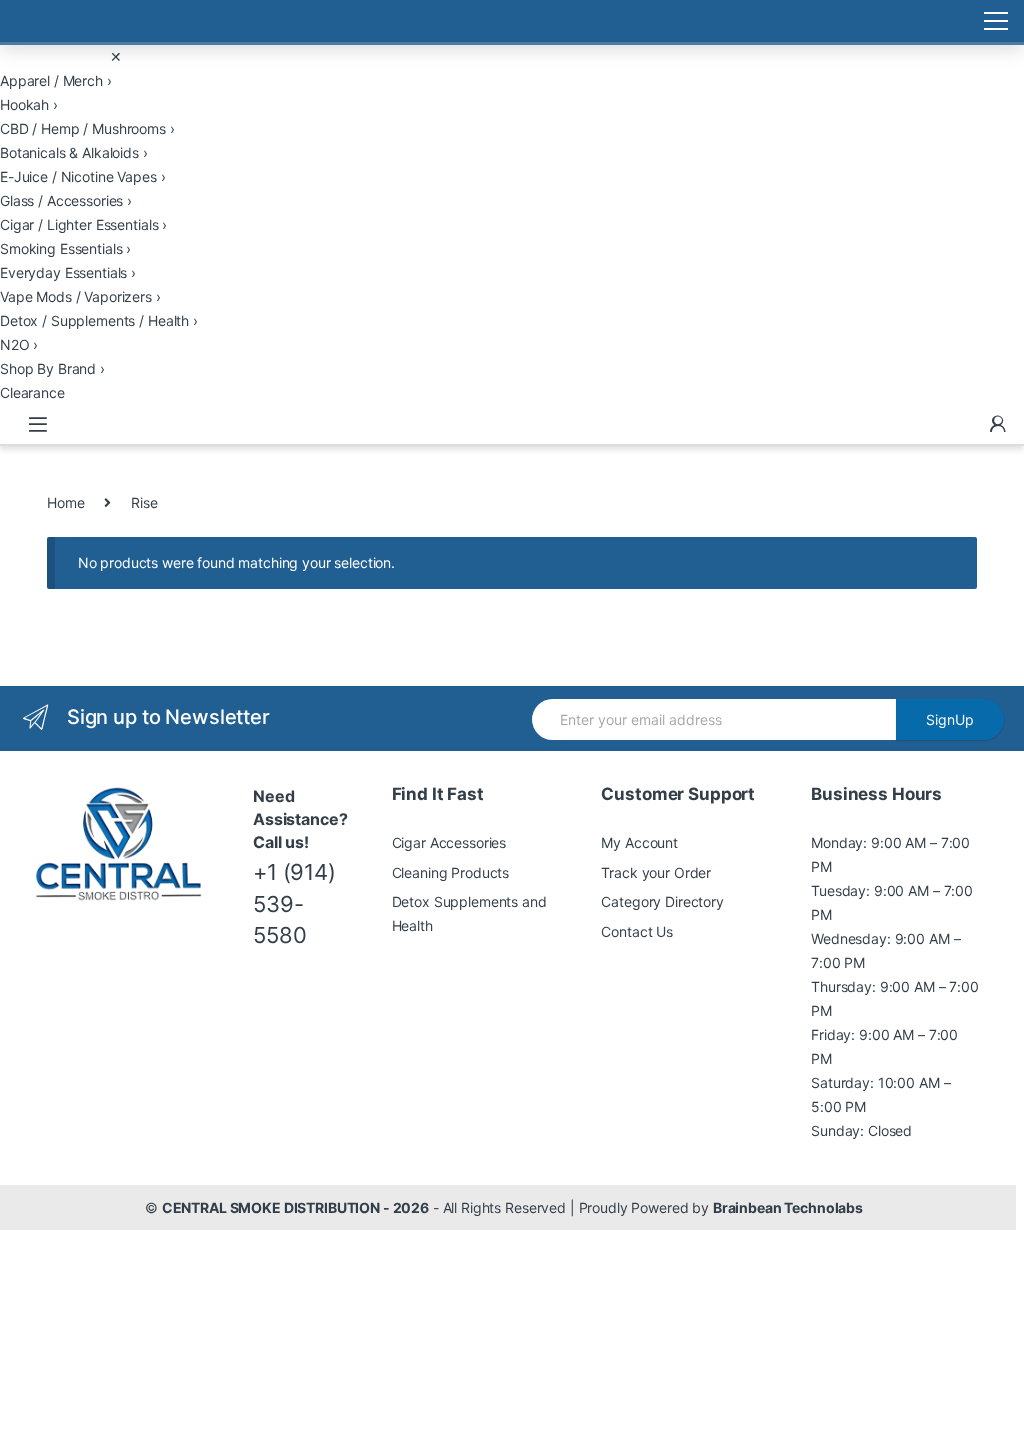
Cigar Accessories (449, 842)
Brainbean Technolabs (788, 1207)
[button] (512, 81)
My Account (639, 842)
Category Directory (662, 901)
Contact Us (637, 931)
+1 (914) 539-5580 (294, 903)
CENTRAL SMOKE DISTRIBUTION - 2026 (295, 1207)
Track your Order (656, 872)
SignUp (950, 719)
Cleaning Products (451, 872)
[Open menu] (512, 21)
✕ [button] (116, 56)
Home (65, 502)
